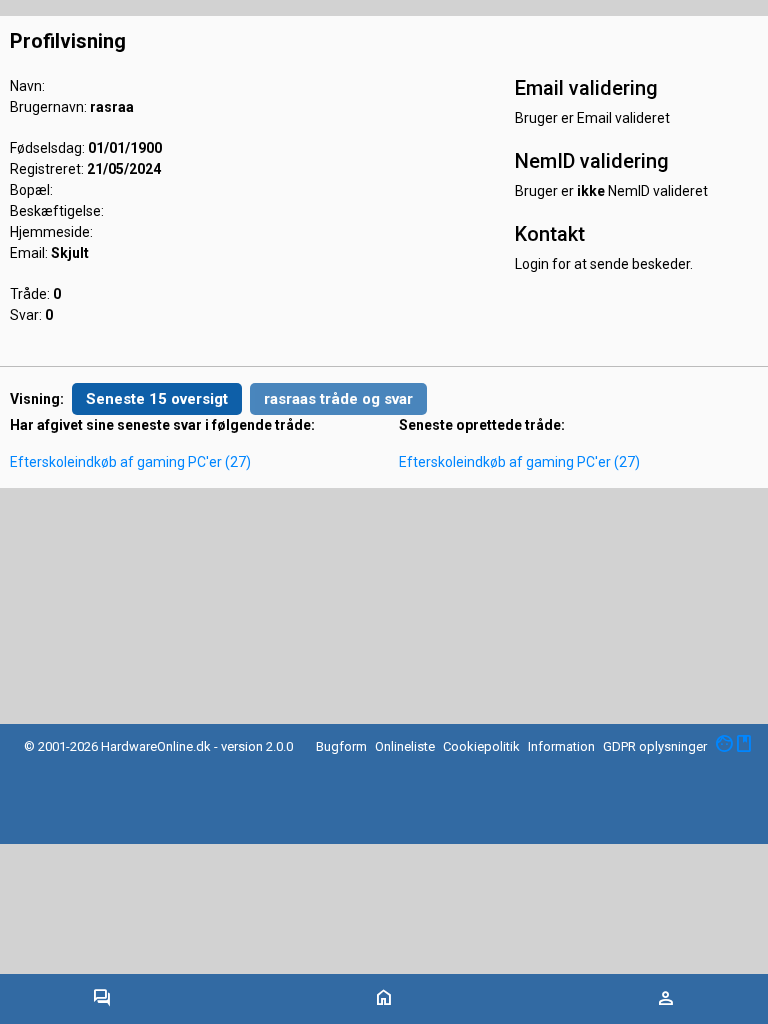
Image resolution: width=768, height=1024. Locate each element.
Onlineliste (405, 746)
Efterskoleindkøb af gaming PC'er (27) (130, 462)
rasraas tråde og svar (338, 399)
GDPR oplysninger (655, 746)
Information (561, 746)
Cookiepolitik (481, 746)
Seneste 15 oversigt (157, 399)
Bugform (341, 746)
